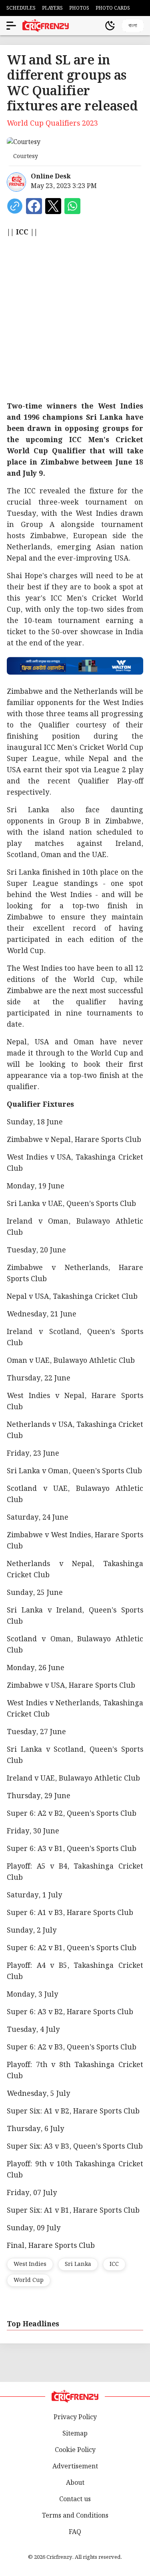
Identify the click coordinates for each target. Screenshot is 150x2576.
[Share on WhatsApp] (72, 206)
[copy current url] (15, 206)
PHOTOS (79, 8)
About (75, 2483)
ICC (114, 2264)
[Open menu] (11, 26)
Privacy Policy (75, 2417)
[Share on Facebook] (34, 206)
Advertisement (75, 2467)
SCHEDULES (21, 8)
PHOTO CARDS (113, 8)
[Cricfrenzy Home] (46, 26)
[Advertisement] (75, 319)
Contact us (75, 2499)
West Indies (30, 2264)
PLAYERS (52, 8)
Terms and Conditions (75, 2516)
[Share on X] (53, 206)
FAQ (75, 2532)
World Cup (29, 2280)
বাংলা (133, 25)
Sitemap (75, 2434)
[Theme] (110, 26)
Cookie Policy (75, 2450)
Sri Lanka (78, 2264)
